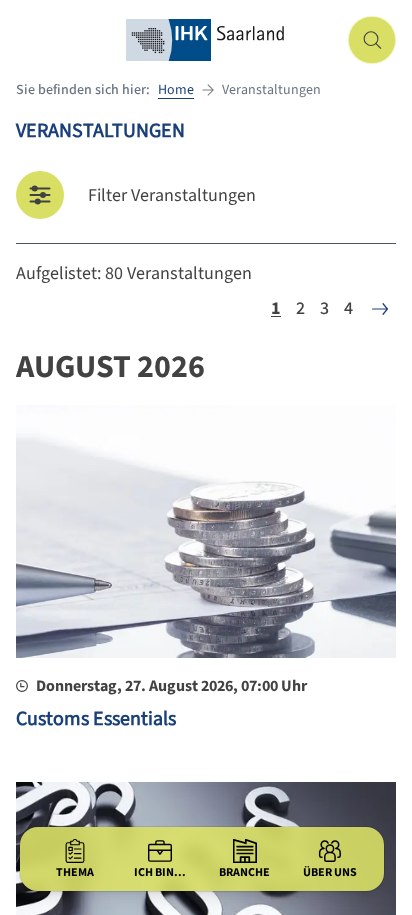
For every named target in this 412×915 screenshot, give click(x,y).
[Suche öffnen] (372, 40)
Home (176, 90)
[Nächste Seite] (380, 309)
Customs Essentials (96, 719)
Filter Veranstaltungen (172, 195)
